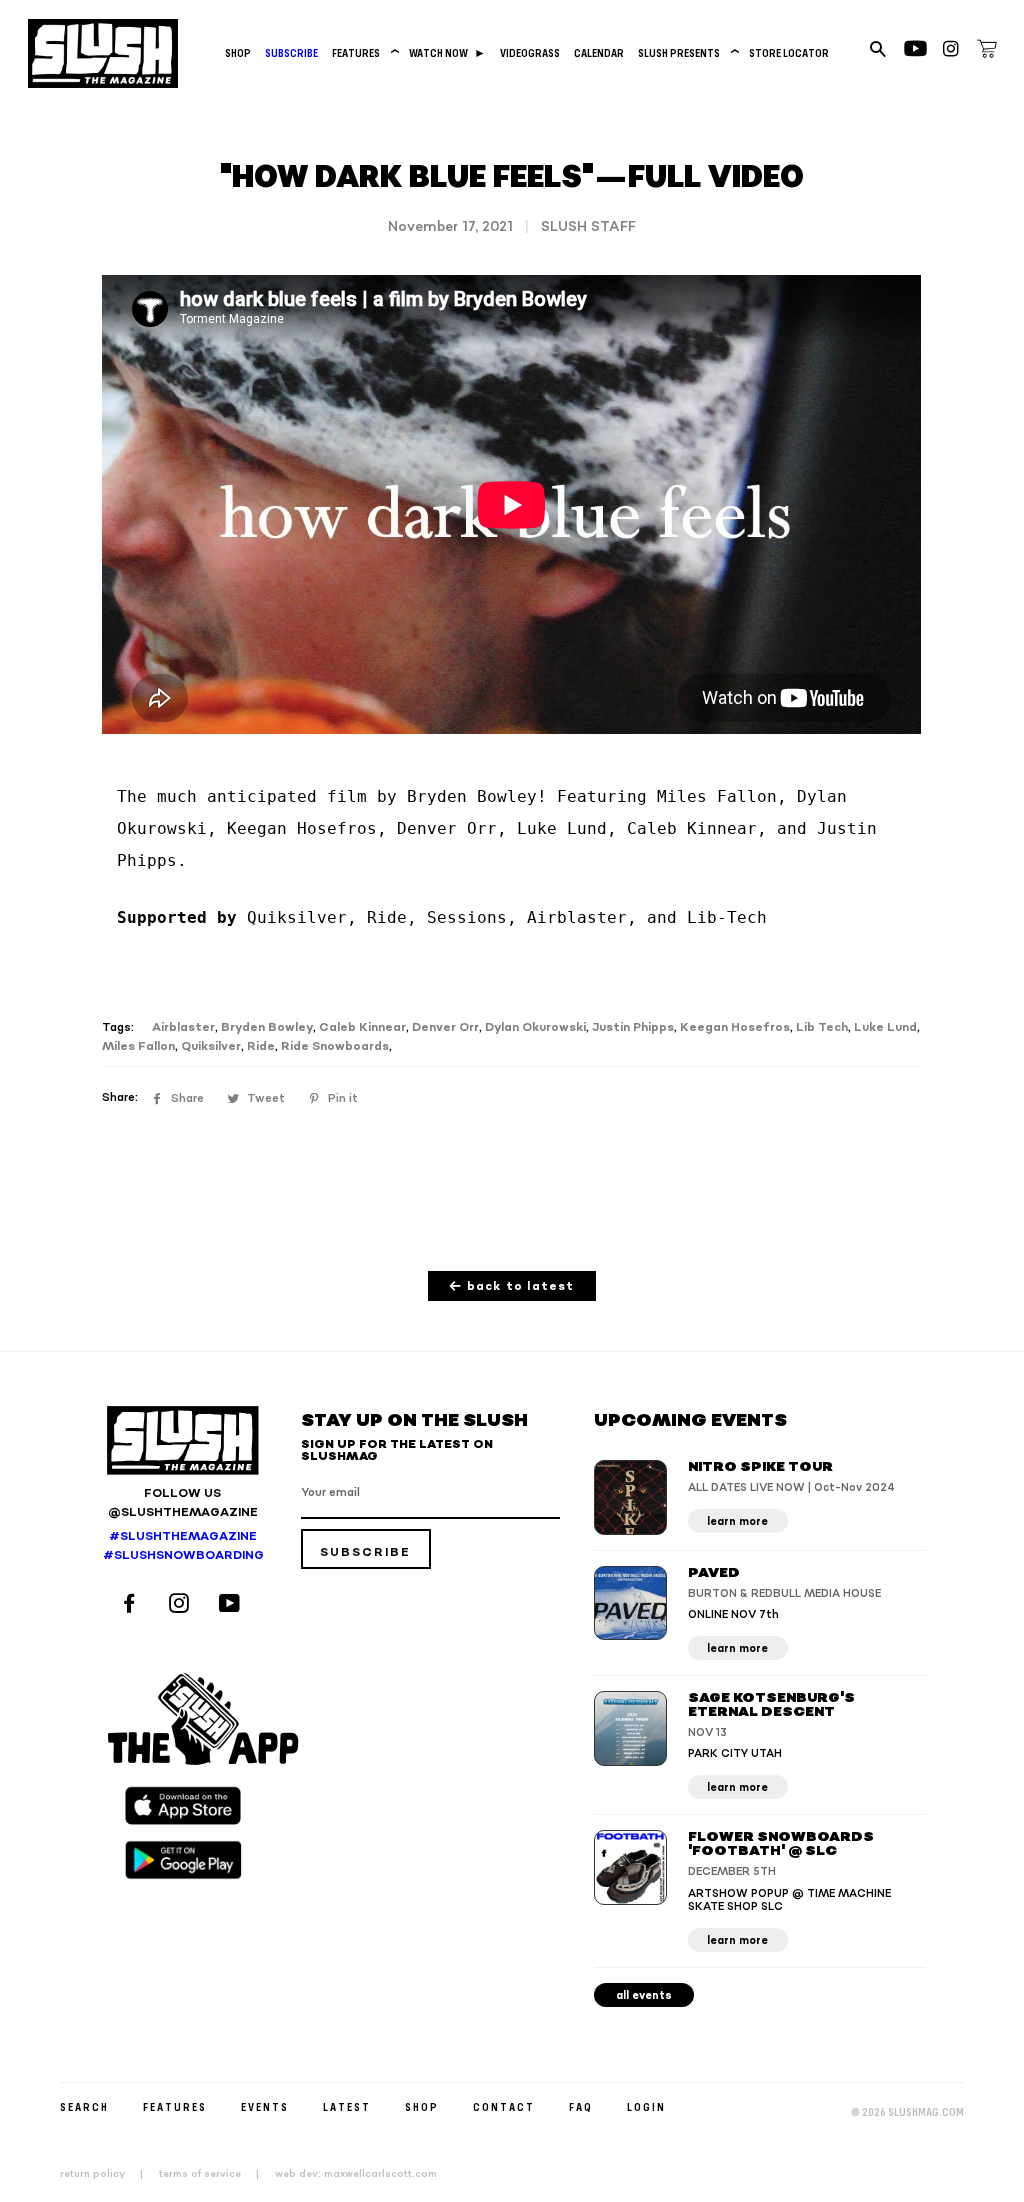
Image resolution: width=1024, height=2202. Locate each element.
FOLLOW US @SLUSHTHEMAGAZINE (183, 1503)
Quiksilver (211, 1046)
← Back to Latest (511, 1286)
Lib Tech (822, 1027)
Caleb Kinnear (362, 1027)
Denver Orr (445, 1027)
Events (265, 2106)
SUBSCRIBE (291, 52)
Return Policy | (107, 2174)
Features (363, 52)
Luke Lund (885, 1027)
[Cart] (987, 52)
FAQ (581, 2106)
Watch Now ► (447, 52)
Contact (504, 2106)
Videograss (530, 52)
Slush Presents (686, 52)
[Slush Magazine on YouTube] (232, 1605)
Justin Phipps (633, 1027)
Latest (347, 2106)
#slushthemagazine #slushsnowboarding (182, 1546)
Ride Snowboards (335, 1046)
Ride (261, 1046)
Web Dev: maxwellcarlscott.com (356, 2174)
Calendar (599, 52)
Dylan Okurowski (535, 1027)
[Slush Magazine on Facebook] (132, 1605)
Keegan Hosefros (735, 1027)
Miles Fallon (138, 1046)
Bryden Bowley (267, 1027)
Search (84, 2106)
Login (646, 2106)
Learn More (737, 1521)
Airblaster (183, 1027)
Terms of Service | (215, 2174)
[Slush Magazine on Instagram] (182, 1605)
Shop (238, 52)
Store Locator (789, 52)
